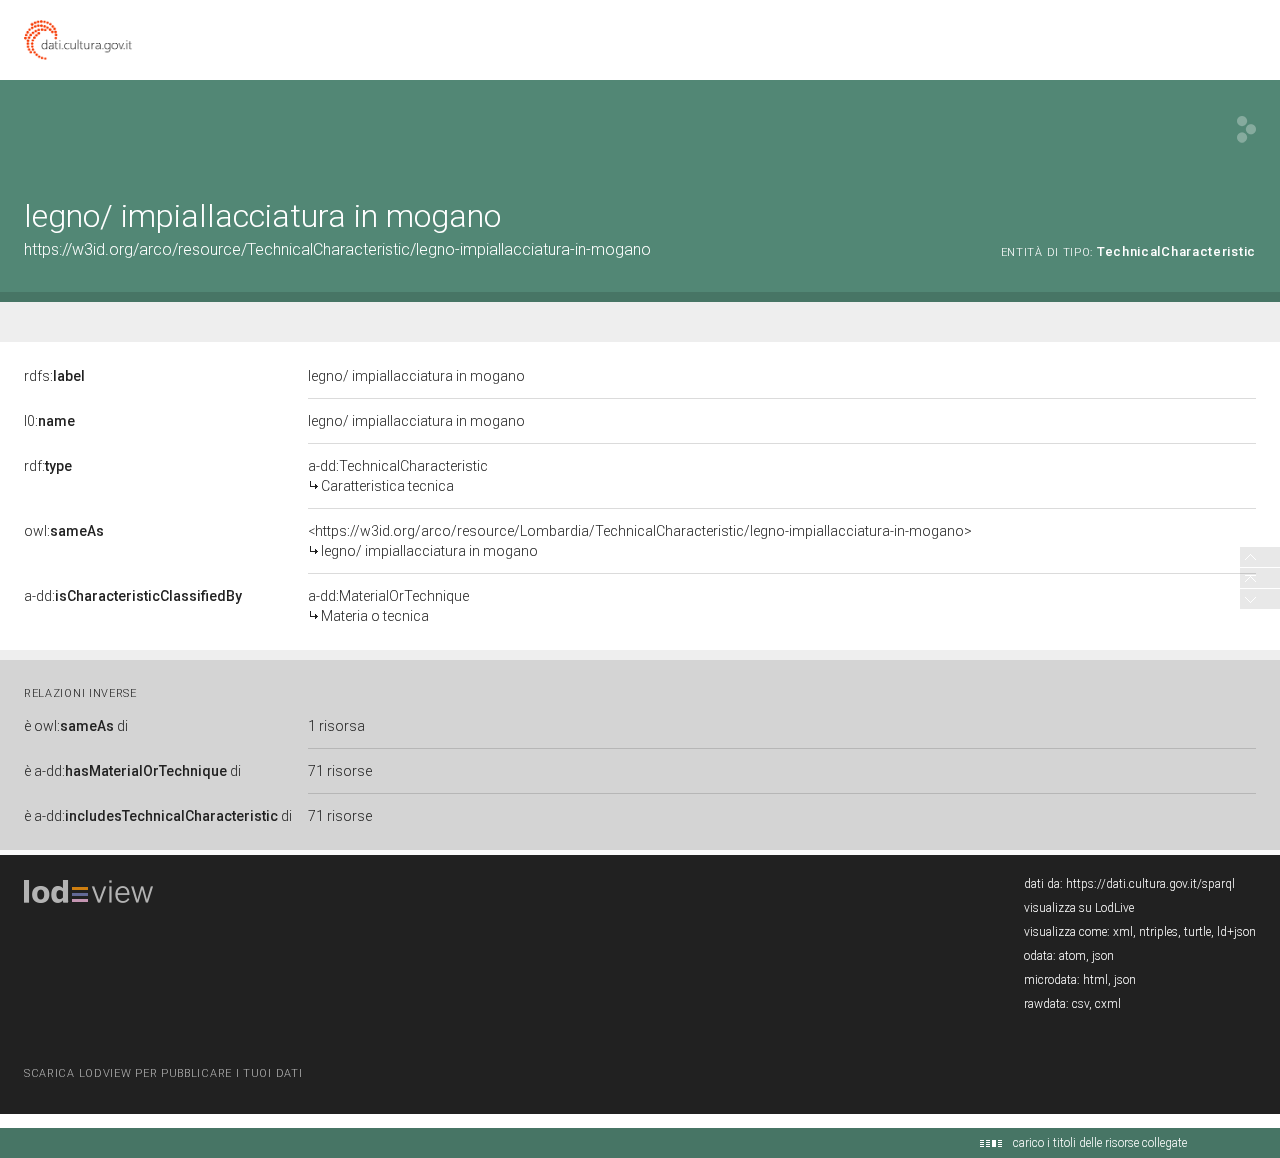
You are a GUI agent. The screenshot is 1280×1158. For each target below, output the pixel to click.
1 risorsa (336, 726)
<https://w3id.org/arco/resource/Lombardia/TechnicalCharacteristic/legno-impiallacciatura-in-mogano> (640, 541)
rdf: (48, 466)
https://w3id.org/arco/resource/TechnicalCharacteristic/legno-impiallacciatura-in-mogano (337, 249)
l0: (49, 421)
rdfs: (54, 376)
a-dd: (133, 596)
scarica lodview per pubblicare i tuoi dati (163, 1073)
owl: (64, 531)
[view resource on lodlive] (1246, 129)
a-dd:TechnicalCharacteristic (398, 476)
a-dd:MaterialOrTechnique (388, 606)
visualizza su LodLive (1079, 908)
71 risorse (340, 771)
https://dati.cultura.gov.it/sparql (1150, 884)
